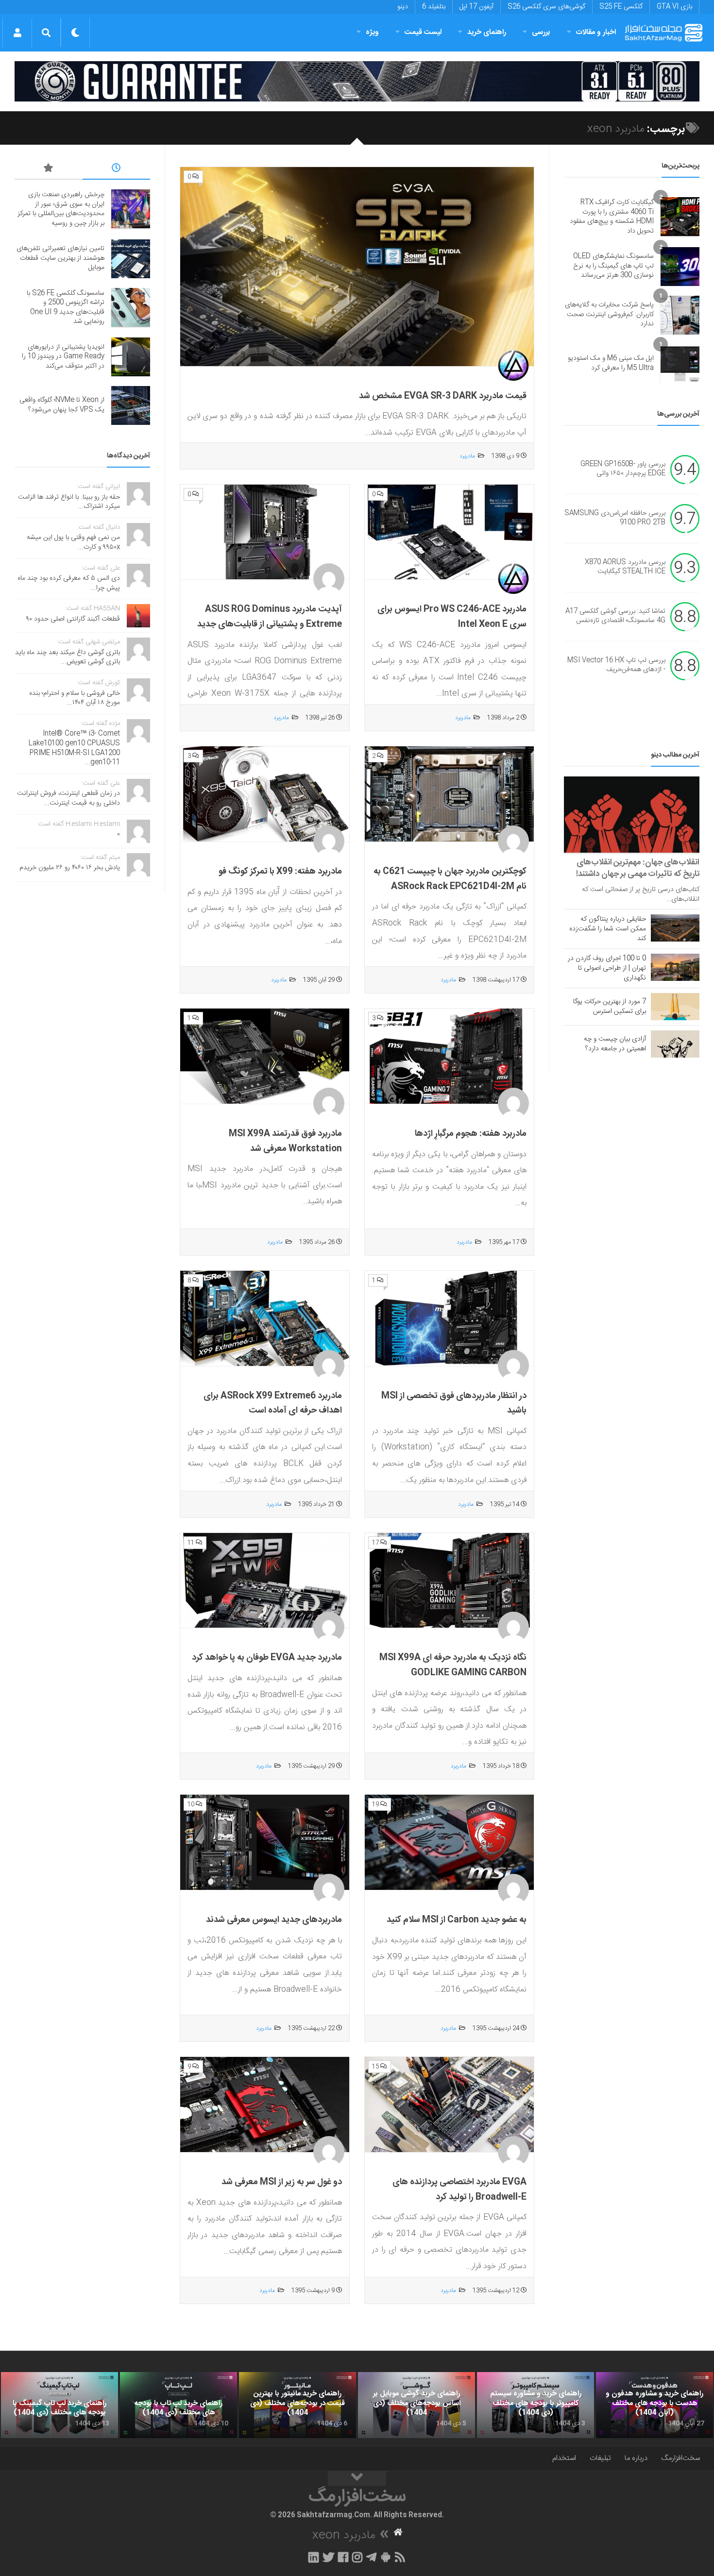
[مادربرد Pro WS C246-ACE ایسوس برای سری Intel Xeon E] (449, 532)
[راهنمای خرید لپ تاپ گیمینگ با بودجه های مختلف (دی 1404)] (59, 2405)
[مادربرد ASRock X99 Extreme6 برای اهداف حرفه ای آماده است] (265, 1319)
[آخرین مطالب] (117, 169)
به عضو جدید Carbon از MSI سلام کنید (457, 1920)
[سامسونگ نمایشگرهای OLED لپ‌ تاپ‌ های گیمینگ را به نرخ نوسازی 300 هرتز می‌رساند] (680, 267)
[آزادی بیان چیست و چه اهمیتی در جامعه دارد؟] (675, 1044)
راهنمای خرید (487, 32)
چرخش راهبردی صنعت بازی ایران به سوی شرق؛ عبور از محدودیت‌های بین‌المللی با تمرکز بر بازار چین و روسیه (61, 209)
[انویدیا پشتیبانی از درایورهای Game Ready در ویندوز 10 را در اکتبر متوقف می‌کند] (131, 357)
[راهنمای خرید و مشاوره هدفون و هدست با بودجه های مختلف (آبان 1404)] (654, 2405)
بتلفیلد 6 (434, 7)
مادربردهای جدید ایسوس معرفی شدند (274, 1920)
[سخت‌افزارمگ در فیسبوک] (343, 2557)
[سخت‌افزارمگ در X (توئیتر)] (328, 2557)
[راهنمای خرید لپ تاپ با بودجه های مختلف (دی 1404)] (178, 2405)
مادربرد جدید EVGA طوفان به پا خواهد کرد (267, 1658)
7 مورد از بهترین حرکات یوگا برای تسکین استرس (610, 1007)
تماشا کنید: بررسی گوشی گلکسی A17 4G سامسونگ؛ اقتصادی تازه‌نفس (615, 616)
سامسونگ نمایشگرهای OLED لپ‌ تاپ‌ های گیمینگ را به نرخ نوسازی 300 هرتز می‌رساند (613, 266)
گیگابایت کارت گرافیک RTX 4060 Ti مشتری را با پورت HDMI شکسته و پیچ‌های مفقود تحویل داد (612, 217)
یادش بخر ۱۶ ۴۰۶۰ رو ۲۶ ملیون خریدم (70, 868)
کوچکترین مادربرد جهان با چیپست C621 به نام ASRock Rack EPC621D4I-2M (450, 879)
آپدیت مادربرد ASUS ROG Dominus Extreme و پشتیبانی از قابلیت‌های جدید (270, 617)
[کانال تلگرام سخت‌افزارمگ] (371, 2557)
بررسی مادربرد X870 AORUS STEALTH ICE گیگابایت (625, 567)
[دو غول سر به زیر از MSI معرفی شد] (265, 2105)
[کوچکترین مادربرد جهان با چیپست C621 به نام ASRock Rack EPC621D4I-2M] (449, 794)
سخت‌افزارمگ (680, 2458)
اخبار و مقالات (596, 32)
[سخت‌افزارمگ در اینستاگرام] (357, 2557)
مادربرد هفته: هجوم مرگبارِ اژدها (471, 1134)
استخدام (564, 2458)
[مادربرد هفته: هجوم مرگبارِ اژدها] (449, 1056)
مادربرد (467, 456)
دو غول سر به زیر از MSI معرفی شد (282, 2182)
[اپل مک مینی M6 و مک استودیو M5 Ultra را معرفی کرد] (680, 364)
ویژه (372, 32)
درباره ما (636, 2458)
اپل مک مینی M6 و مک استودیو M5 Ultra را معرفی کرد (611, 363)
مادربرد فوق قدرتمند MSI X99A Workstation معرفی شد (285, 1141)
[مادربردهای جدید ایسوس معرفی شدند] (265, 1843)
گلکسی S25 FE (621, 7)
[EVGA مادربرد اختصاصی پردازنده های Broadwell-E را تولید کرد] (449, 2105)
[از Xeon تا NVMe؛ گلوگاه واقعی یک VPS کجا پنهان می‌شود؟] (131, 405)
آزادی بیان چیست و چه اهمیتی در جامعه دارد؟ (615, 1044)
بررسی (541, 32)
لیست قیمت (423, 32)
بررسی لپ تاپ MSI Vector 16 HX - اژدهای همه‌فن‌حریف (616, 665)
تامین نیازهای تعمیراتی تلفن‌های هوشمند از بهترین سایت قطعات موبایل (60, 258)
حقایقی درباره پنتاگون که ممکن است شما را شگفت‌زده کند (608, 929)
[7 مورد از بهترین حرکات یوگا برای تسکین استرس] (675, 1007)
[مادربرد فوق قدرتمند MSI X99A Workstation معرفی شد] (265, 1056)
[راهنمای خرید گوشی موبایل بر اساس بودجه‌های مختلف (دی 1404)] (416, 2405)
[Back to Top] (357, 2478)
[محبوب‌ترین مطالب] (49, 169)
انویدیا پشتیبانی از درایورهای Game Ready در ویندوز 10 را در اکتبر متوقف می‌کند (63, 357)
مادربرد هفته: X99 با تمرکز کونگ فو (280, 872)
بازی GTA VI (674, 7)
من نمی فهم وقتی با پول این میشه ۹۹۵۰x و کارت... (73, 542)
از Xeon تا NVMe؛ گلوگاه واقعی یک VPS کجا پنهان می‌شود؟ (62, 405)
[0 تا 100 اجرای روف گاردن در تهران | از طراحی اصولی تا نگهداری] (675, 967)
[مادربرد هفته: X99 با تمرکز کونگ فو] (265, 794)
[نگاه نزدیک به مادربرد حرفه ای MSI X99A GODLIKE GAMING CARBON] (449, 1581)
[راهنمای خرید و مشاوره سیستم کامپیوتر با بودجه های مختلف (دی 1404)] (535, 2405)
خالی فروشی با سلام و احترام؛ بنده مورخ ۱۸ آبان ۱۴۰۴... (75, 698)
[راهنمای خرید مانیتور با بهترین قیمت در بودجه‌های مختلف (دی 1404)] (297, 2405)
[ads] (357, 81)
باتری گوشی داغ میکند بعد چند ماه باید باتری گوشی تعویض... (68, 657)
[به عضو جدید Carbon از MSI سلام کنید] (449, 1843)
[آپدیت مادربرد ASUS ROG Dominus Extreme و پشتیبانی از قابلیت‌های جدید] (265, 532)
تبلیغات (600, 2458)
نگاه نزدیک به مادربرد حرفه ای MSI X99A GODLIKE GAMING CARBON (453, 1665)
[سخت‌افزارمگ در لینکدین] (314, 2557)
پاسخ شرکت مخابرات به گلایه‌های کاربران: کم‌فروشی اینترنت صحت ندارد (609, 314)
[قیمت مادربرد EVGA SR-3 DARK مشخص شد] (357, 267)
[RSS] (400, 2557)
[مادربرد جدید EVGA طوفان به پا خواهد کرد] (265, 1581)
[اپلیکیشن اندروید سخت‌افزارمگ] (385, 2557)
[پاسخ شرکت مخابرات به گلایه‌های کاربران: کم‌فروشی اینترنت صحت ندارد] (680, 315)
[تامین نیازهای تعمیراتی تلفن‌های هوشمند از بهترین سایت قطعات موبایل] (131, 259)
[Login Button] (17, 33)
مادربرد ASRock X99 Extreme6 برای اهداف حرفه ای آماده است (273, 1404)
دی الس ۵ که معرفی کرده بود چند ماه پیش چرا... (69, 583)
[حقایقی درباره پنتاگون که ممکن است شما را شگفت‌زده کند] (675, 928)
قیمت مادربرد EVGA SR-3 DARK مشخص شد (443, 396)
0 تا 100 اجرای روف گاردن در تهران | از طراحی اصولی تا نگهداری (607, 968)
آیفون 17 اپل (476, 7)
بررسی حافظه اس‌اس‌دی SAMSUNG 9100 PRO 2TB (615, 518)
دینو (403, 7)
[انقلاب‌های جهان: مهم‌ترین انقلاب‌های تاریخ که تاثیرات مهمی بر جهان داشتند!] (632, 815)
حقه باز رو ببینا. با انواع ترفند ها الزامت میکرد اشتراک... (69, 502)
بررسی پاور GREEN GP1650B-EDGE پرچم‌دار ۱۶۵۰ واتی (623, 469)
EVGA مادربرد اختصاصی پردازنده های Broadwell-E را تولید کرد (459, 2190)
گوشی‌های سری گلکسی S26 (546, 7)
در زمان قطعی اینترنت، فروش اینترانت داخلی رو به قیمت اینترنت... (68, 798)
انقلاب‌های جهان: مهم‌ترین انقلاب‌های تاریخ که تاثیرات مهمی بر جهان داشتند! (638, 868)
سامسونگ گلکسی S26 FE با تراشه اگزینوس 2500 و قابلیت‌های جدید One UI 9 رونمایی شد (66, 308)
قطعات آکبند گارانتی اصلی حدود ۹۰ (73, 619)
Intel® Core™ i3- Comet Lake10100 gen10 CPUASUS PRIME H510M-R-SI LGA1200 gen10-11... (74, 748)
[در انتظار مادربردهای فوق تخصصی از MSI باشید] (449, 1319)
